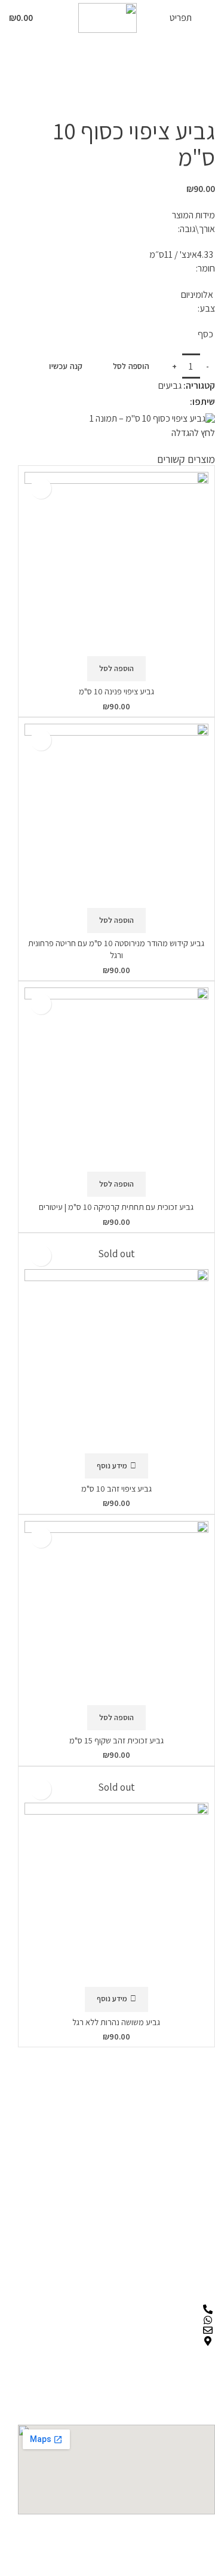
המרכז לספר (191, 81)
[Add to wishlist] (41, 488)
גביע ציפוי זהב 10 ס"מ (116, 1488)
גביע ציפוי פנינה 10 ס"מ (116, 691)
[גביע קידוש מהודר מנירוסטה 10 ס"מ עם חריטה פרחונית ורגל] (116, 816)
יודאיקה (124, 81)
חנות (153, 81)
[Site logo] (107, 17)
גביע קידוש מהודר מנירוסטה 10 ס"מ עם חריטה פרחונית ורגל (116, 949)
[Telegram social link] (152, 402)
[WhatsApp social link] (167, 402)
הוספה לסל (131, 366)
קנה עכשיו (66, 366)
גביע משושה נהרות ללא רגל (116, 2022)
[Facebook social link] (182, 402)
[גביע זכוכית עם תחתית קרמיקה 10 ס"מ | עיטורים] (116, 1080)
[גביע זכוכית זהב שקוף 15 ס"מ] (116, 1613)
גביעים (92, 81)
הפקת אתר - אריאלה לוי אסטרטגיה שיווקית (143, 2540)
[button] (116, 669)
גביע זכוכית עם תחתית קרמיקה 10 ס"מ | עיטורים (116, 1207)
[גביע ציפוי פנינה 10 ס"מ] (116, 564)
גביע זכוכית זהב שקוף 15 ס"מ (116, 1740)
